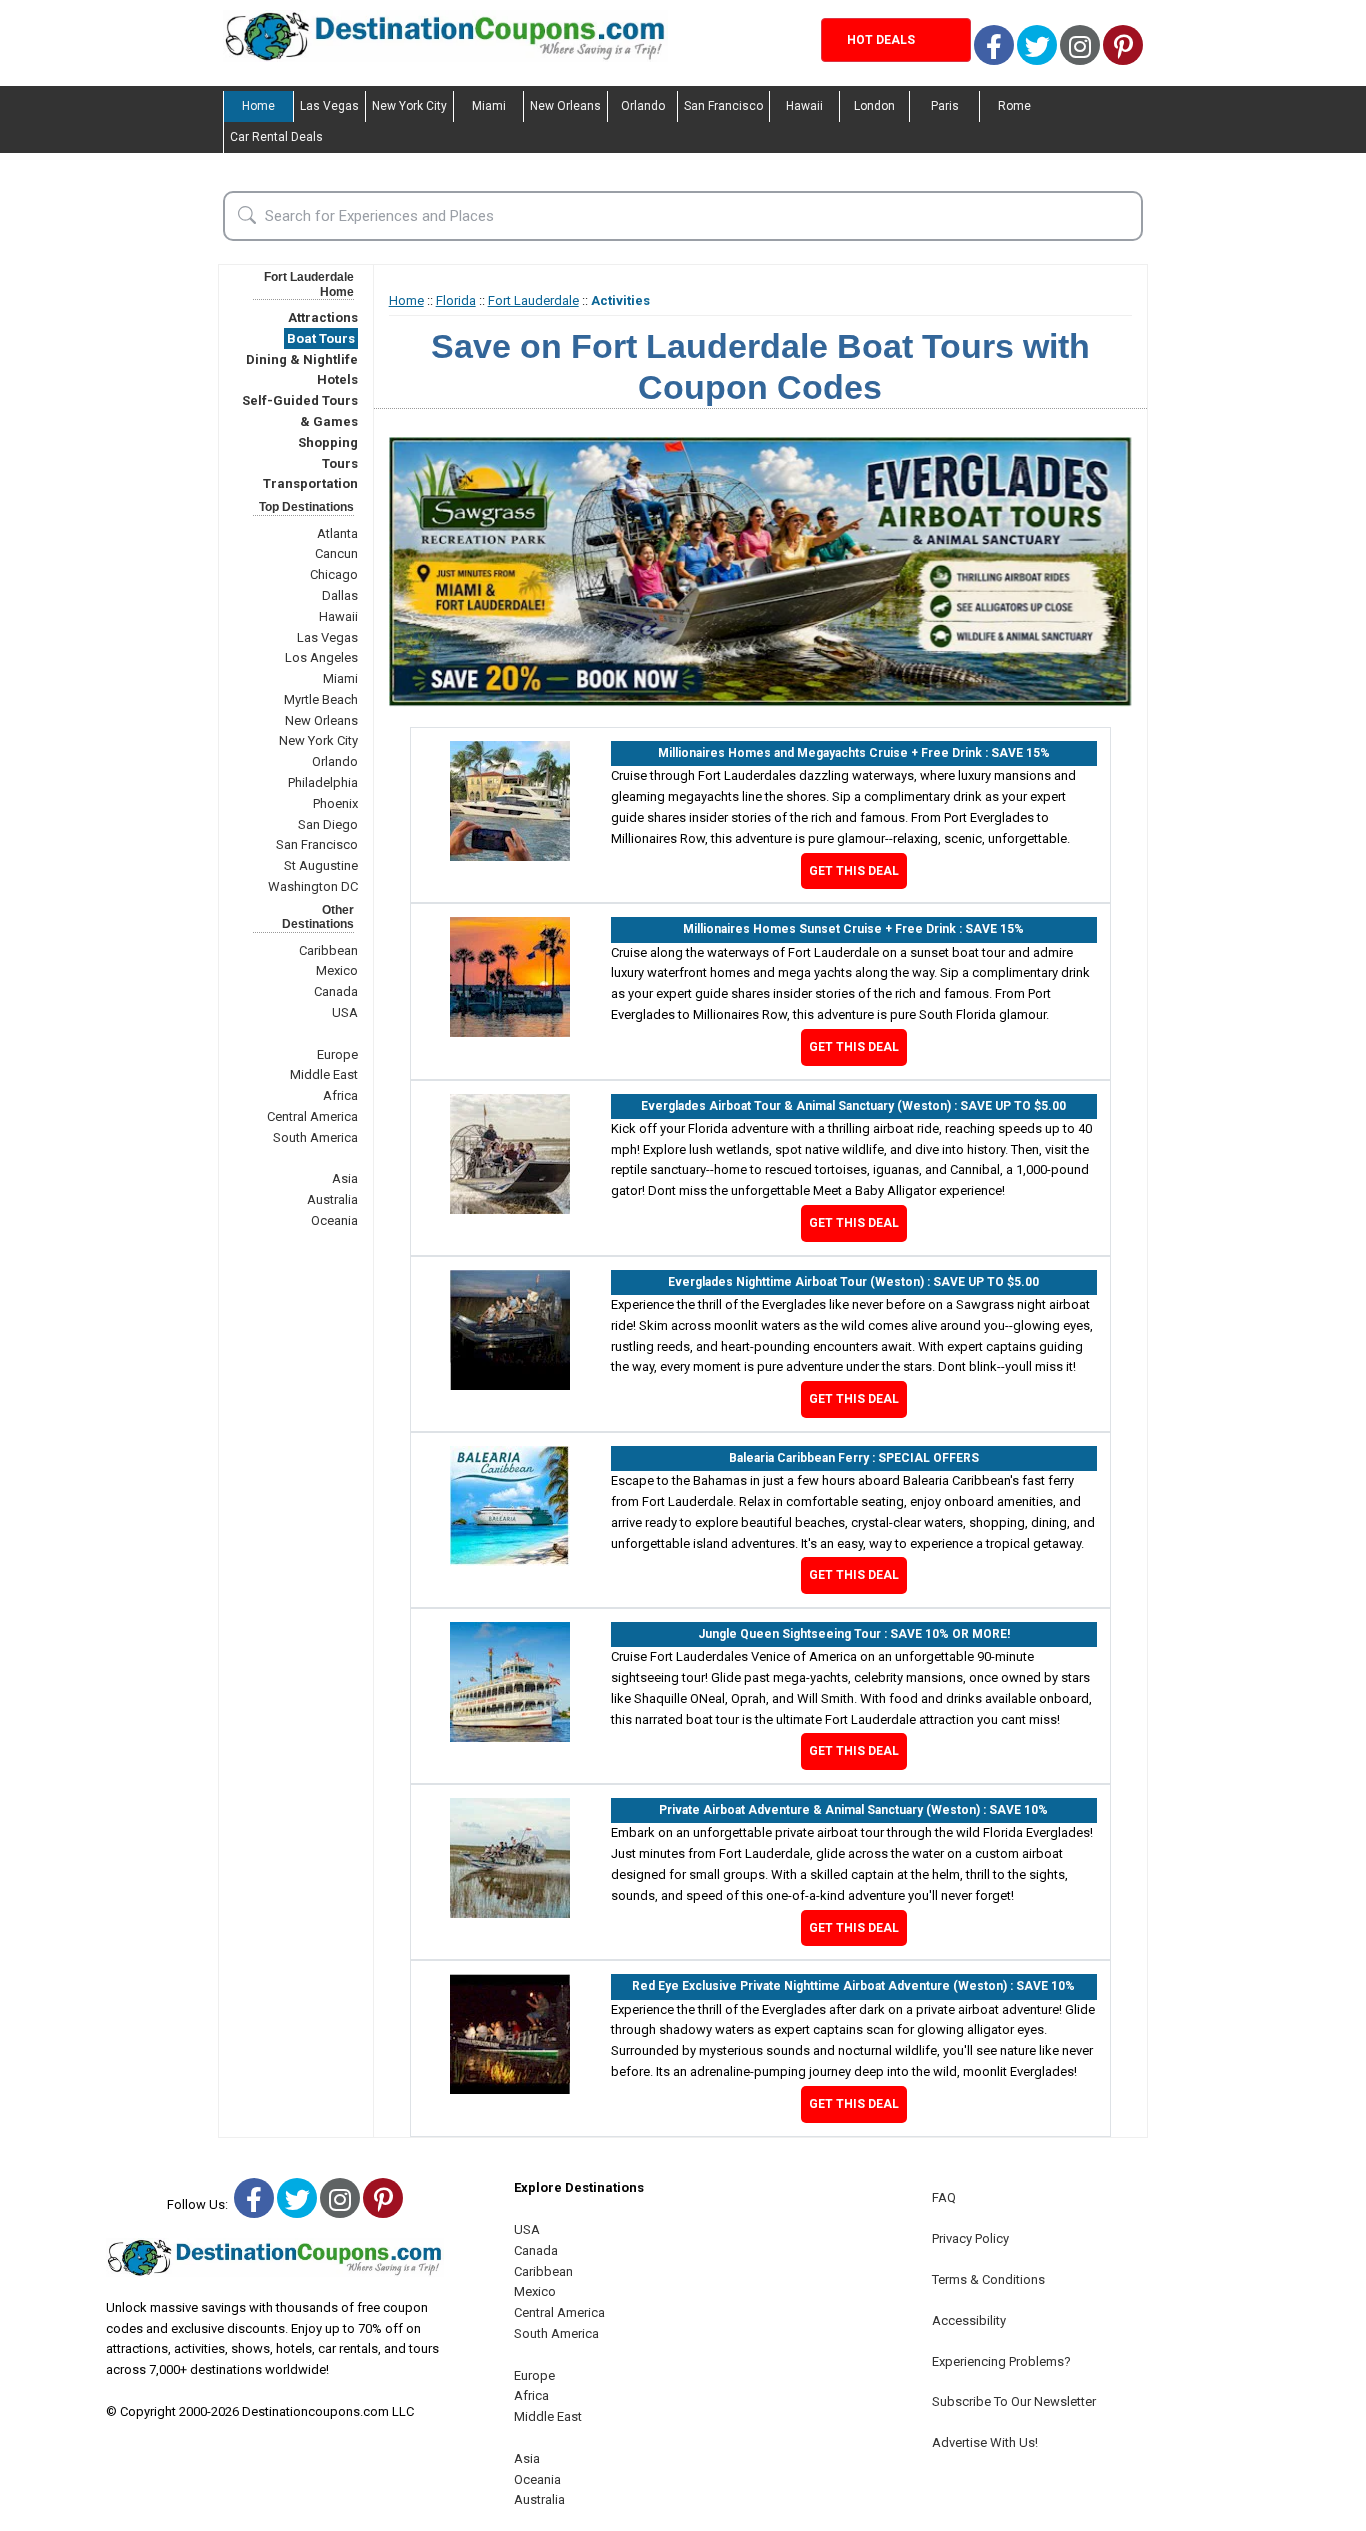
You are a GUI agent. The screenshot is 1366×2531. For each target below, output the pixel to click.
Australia (332, 1199)
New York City (409, 106)
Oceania (334, 1220)
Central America (312, 1116)
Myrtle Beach (321, 699)
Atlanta (337, 533)
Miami (489, 106)
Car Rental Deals (276, 137)
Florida (456, 300)
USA (345, 1012)
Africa (340, 1095)
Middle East (324, 1074)
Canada (336, 991)
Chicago (334, 574)
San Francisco (723, 106)
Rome (1014, 106)
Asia (345, 1178)
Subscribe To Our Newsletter (1014, 2401)
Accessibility (969, 2320)
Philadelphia (323, 782)
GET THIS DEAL (854, 871)
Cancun (336, 553)
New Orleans (565, 106)
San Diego (328, 824)
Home (258, 106)
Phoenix (335, 803)
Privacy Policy (970, 2238)
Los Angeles (321, 657)
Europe (337, 1054)
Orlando (643, 106)
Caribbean (328, 950)
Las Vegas (329, 106)
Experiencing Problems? (1001, 2361)
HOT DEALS (881, 40)
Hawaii (804, 106)
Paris (945, 106)
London (874, 106)
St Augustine (321, 865)
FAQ (944, 2197)
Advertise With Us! (985, 2442)
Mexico (337, 970)
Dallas (340, 595)
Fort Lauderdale (533, 300)
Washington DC (313, 886)
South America (315, 1137)
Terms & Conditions (988, 2279)
